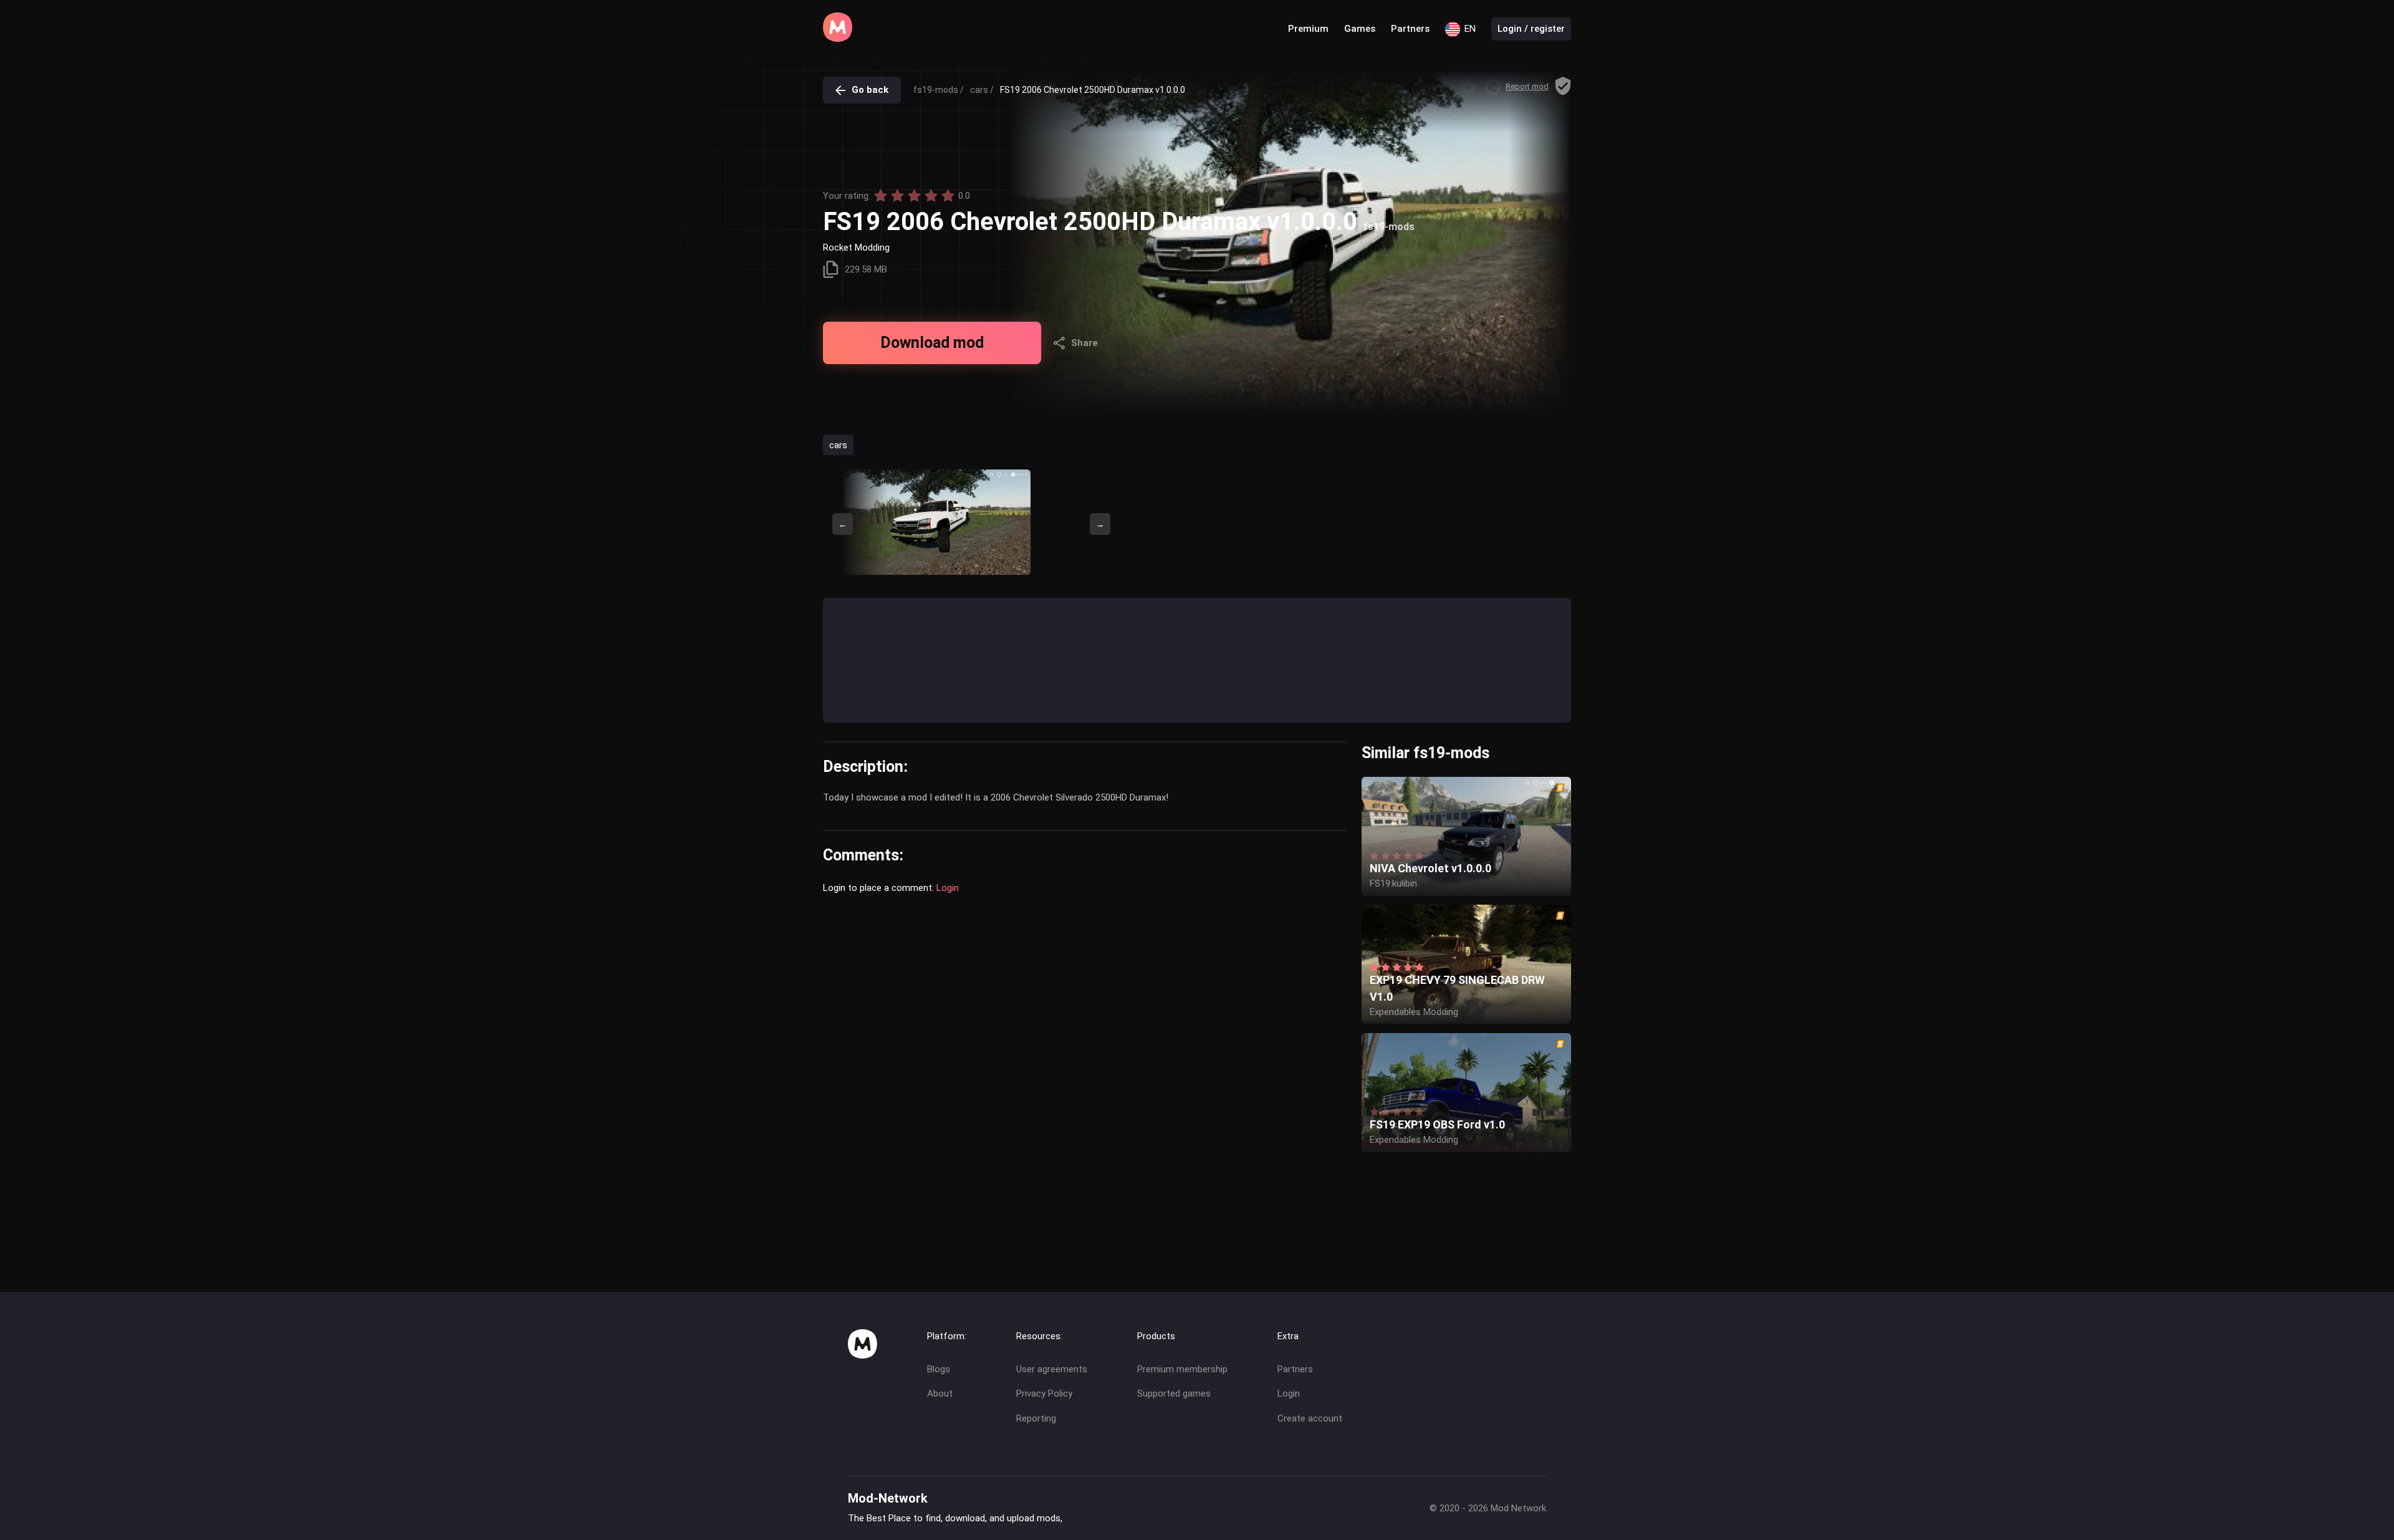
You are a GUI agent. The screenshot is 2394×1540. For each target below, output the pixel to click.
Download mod (932, 343)
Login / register (1531, 29)
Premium (1308, 29)
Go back (870, 90)
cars (838, 445)
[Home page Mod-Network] (838, 39)
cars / (982, 90)
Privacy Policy (1044, 1393)
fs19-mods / (939, 90)
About (940, 1393)
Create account (1310, 1418)
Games (1360, 29)
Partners (1410, 29)
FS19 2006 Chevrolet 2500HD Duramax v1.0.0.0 (1093, 90)
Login (948, 888)
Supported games (1174, 1393)
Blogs (939, 1369)
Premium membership (1182, 1369)
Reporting (1036, 1418)
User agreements (1052, 1369)
